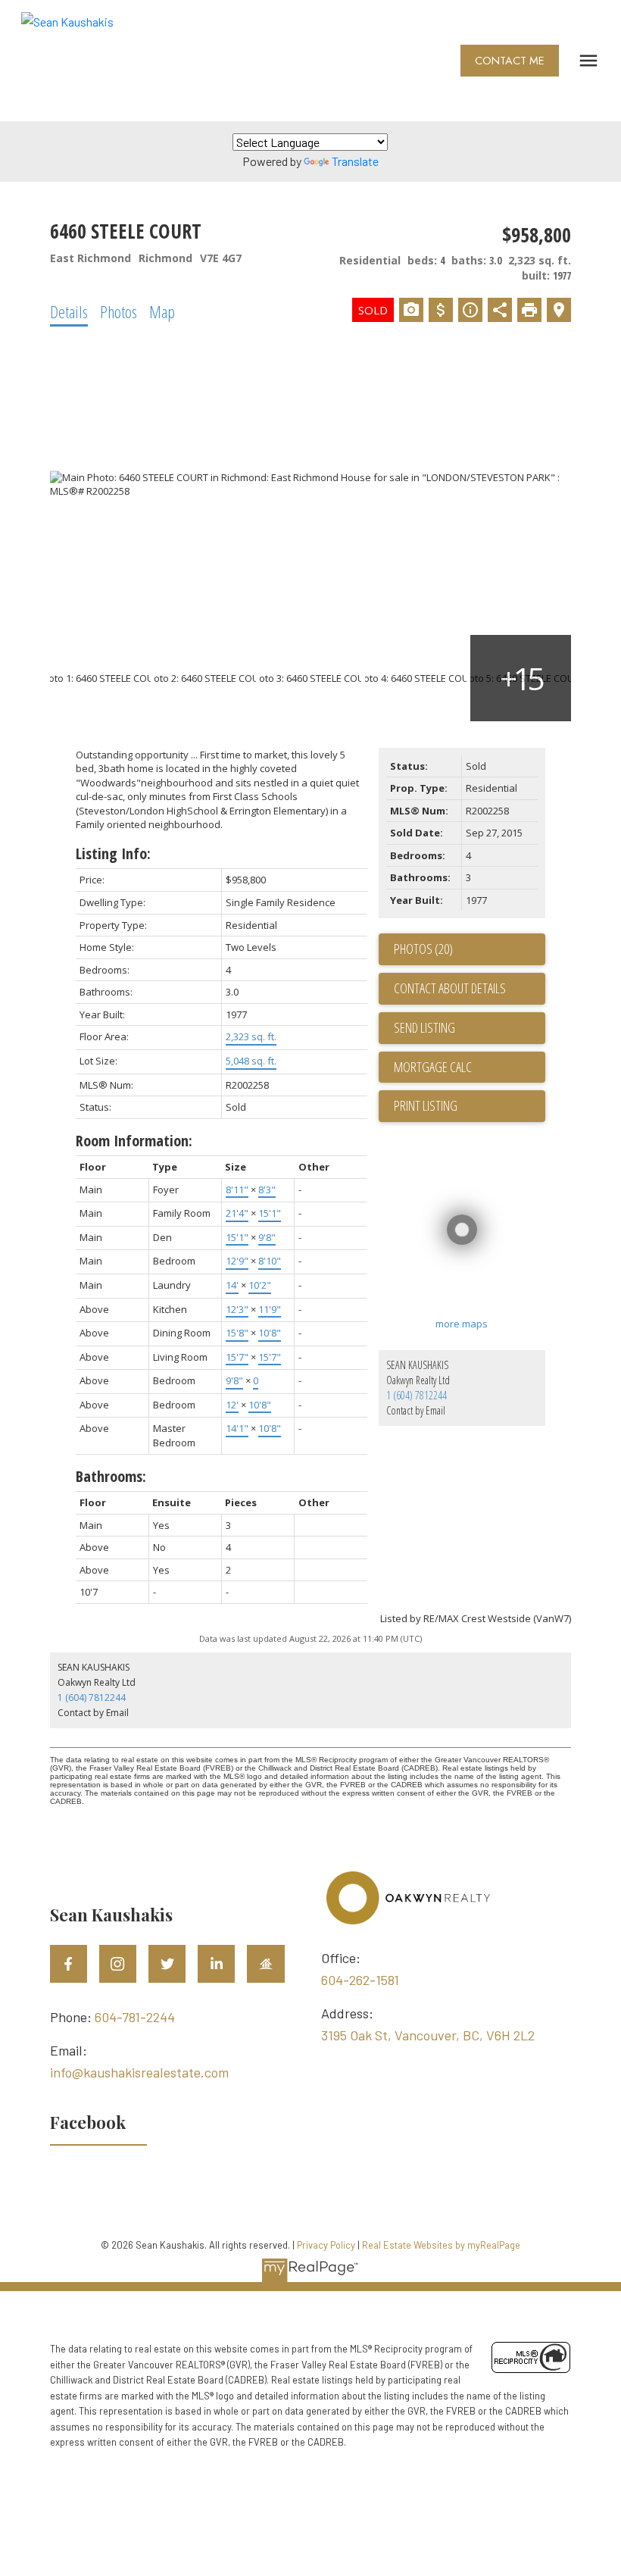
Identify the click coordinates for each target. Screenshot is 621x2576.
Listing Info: (113, 853)
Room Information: (134, 1141)
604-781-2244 (135, 2017)
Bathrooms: (111, 1476)
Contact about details (450, 988)
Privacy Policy (326, 2245)
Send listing (424, 1027)
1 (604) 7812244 (417, 1395)
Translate (355, 161)
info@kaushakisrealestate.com (139, 2072)
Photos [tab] (119, 311)
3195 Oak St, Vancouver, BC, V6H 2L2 (428, 2035)
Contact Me (510, 61)
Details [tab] (69, 311)
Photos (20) (423, 949)
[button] (510, 61)
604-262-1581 (360, 1980)
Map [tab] (162, 311)
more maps (462, 1324)
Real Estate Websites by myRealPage (441, 2245)
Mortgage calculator (470, 1068)
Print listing (426, 1105)
